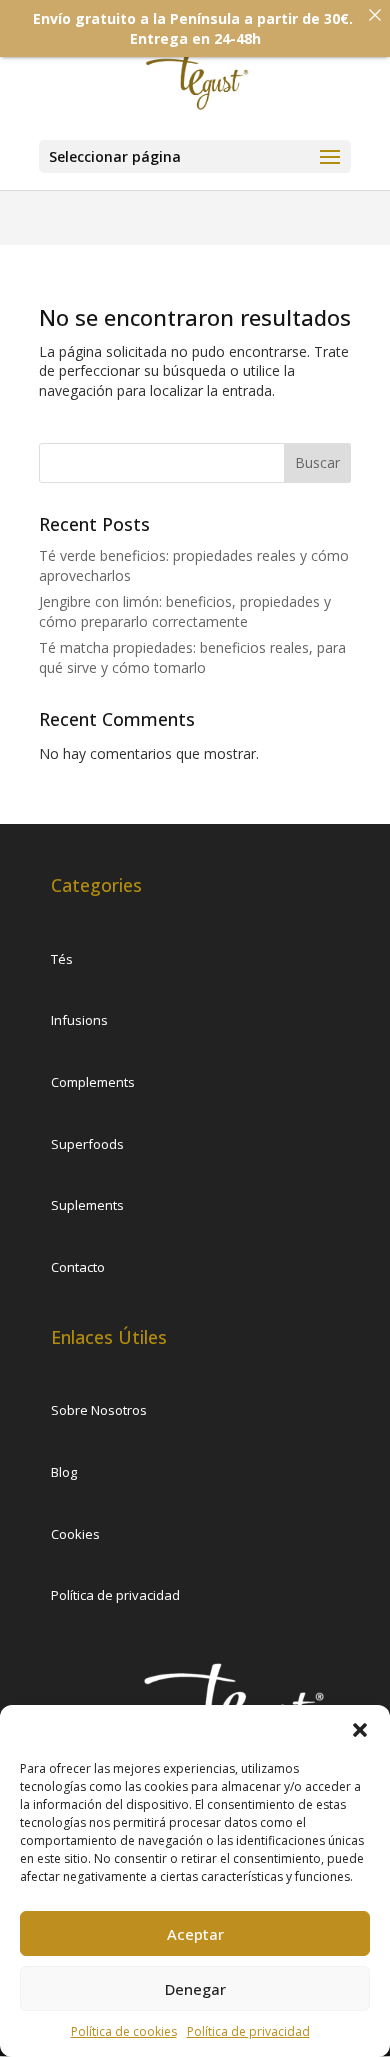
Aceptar (195, 1934)
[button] (360, 1730)
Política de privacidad (248, 2031)
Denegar (195, 1989)
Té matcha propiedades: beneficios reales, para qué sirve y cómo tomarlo (192, 657)
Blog (64, 1472)
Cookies (75, 1534)
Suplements (87, 1205)
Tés (62, 959)
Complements (93, 1082)
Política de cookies (124, 2031)
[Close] (375, 15)
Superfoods (87, 1144)
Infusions (79, 1020)
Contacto (78, 1267)
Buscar (317, 462)
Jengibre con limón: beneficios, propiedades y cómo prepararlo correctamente (185, 611)
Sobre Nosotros (99, 1410)
